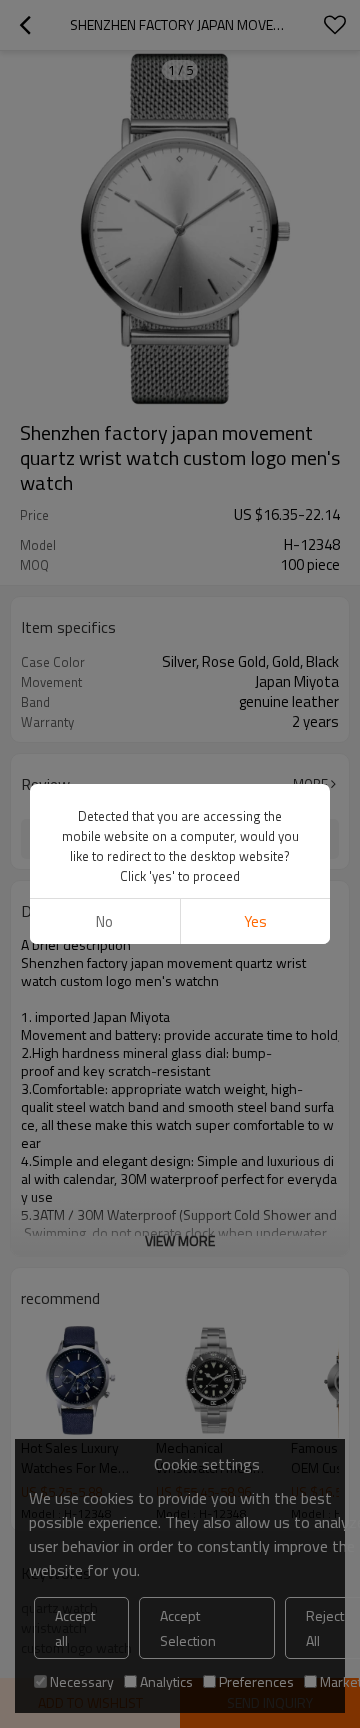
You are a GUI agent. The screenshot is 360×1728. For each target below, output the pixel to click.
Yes (255, 921)
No (104, 921)
